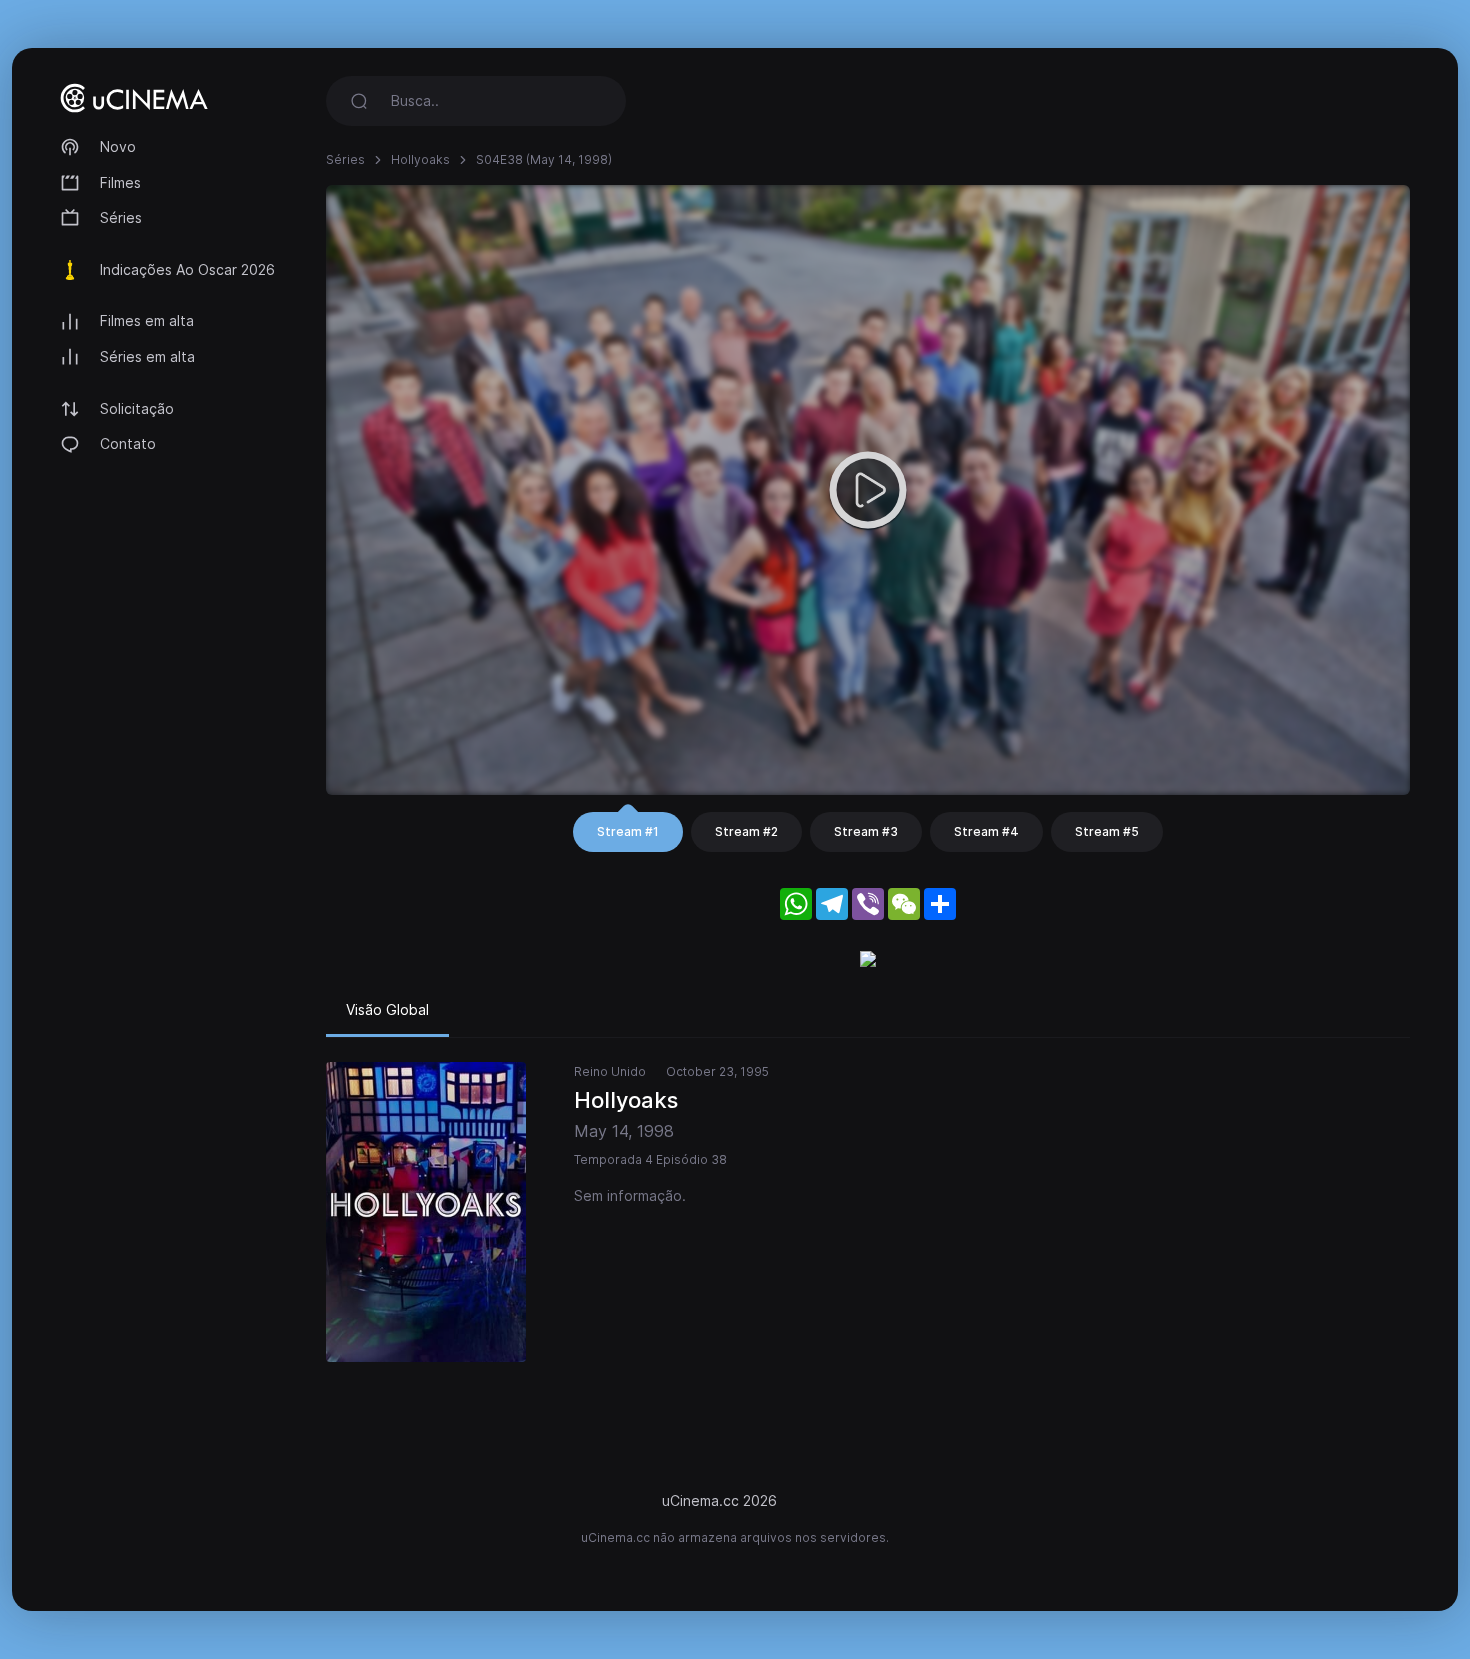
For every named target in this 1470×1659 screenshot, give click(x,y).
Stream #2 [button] (746, 831)
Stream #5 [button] (1107, 831)
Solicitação (137, 408)
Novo (118, 146)
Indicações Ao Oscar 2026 (187, 269)
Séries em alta (147, 356)
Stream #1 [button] (628, 831)
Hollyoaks (420, 159)
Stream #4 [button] (986, 831)
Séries (121, 217)
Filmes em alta (147, 320)
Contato (128, 443)
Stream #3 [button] (866, 831)
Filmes (120, 182)
